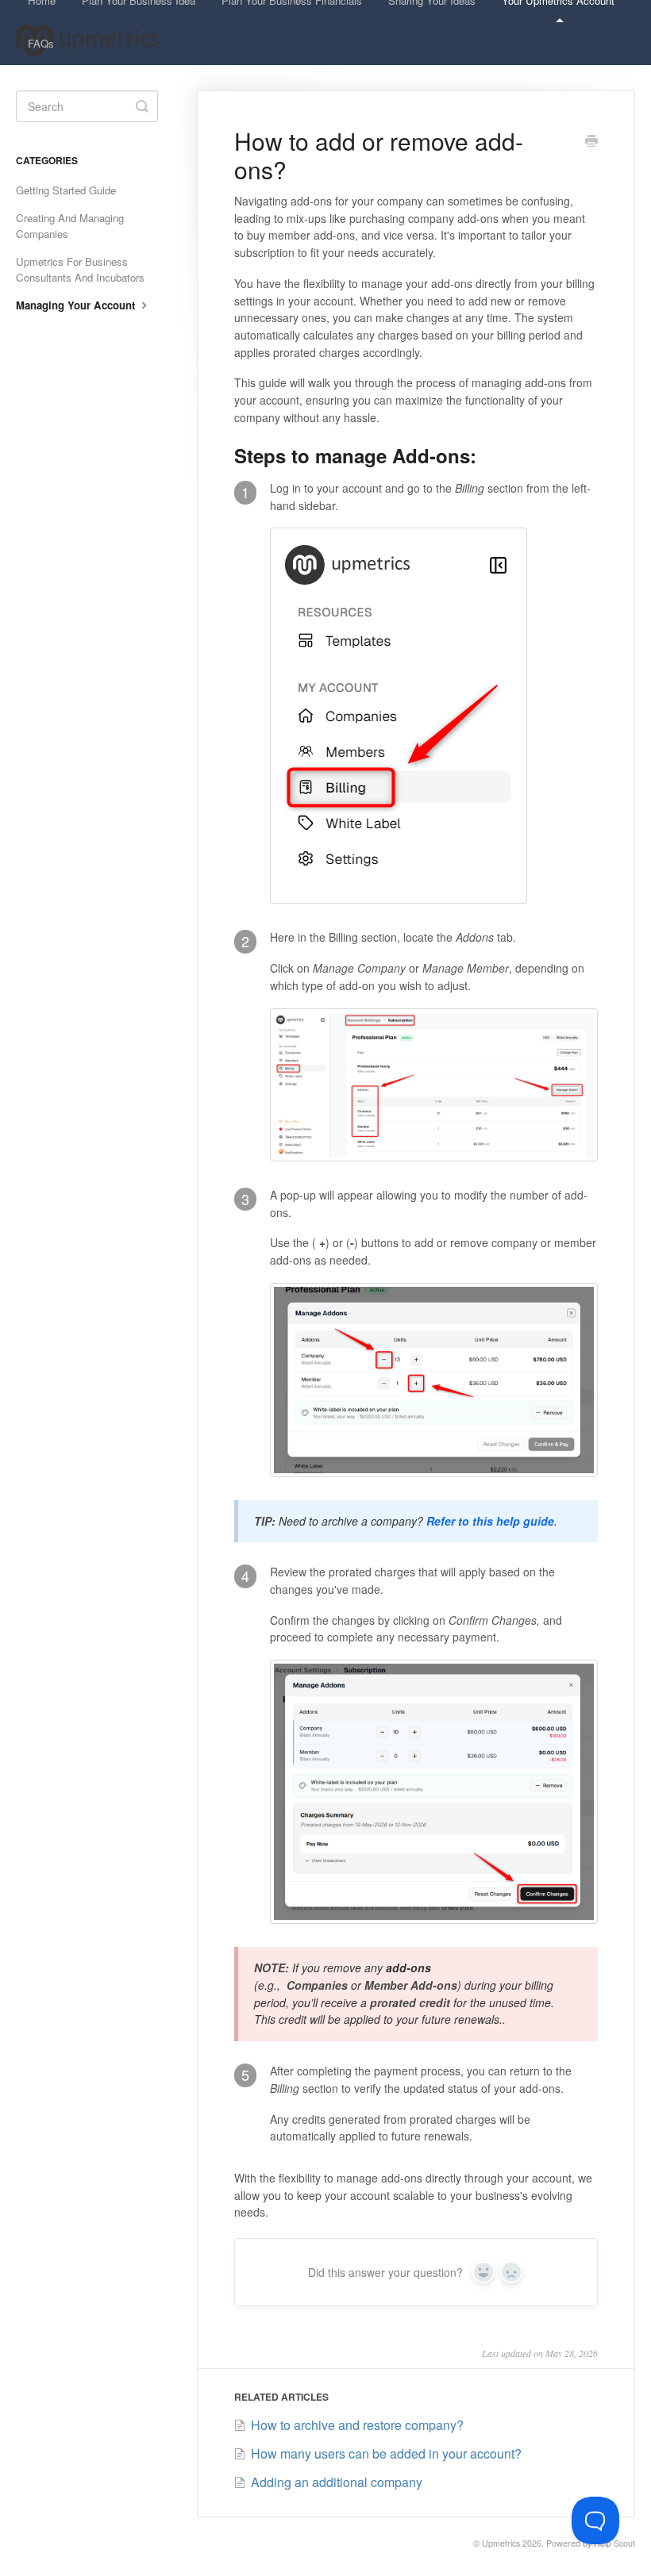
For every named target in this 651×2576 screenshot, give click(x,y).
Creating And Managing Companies (70, 226)
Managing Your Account (77, 305)
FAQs (41, 43)
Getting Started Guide (66, 190)
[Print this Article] (591, 142)
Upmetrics (501, 2543)
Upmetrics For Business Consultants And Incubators (80, 269)
